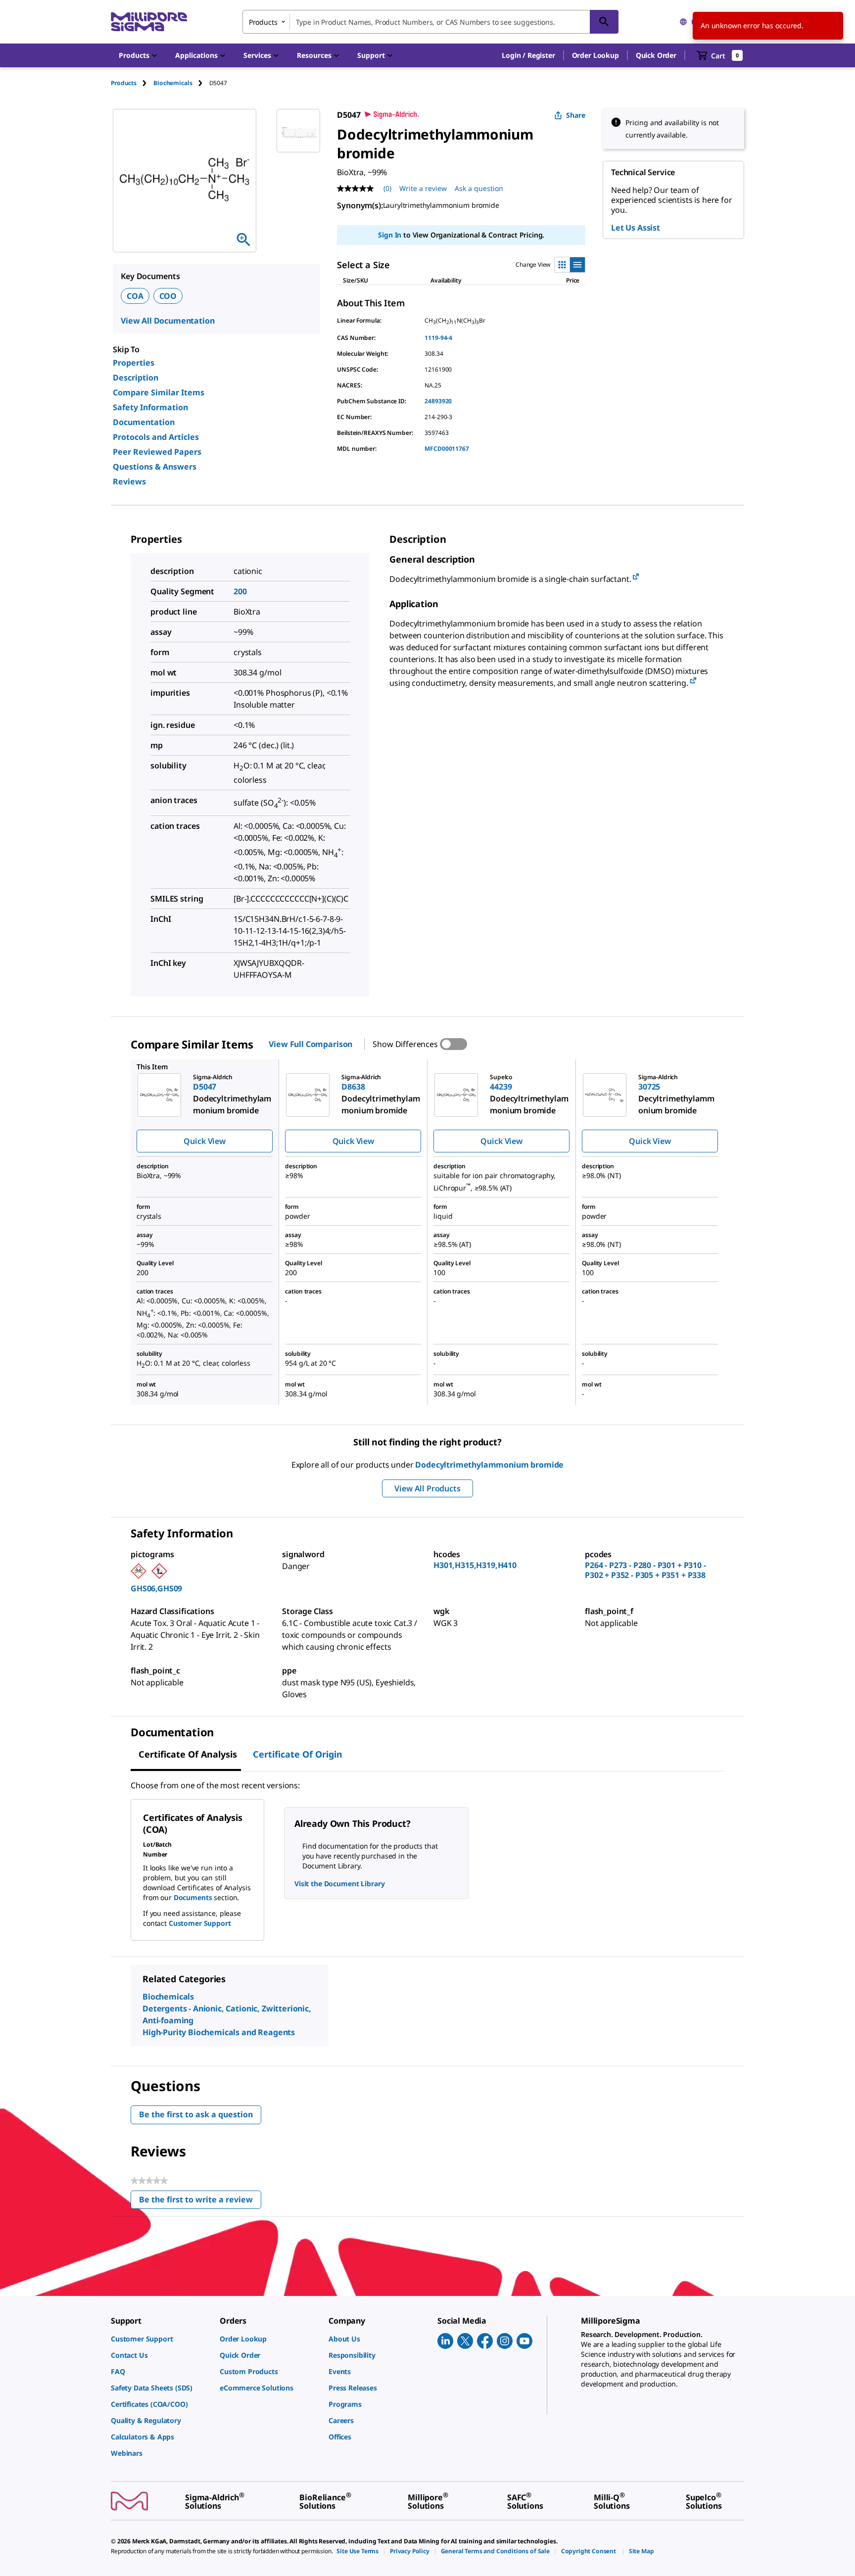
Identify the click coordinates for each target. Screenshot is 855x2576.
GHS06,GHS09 (156, 1588)
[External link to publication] (636, 577)
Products (124, 83)
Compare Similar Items (159, 392)
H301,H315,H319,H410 (475, 1565)
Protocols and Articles (156, 437)
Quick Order (656, 55)
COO (168, 296)
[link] (160, 2339)
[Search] (604, 22)
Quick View (204, 1141)
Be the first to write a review (200, 2202)
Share (576, 115)
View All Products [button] (427, 1488)
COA (135, 296)
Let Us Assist (636, 228)
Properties (134, 363)
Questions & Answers (155, 467)
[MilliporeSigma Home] (149, 22)
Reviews (129, 481)
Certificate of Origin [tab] (298, 1754)
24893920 (438, 401)
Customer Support (200, 1923)
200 (240, 591)
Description (136, 378)
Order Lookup (595, 55)
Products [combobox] (263, 22)
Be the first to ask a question (196, 2114)
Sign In (390, 235)
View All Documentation (167, 321)
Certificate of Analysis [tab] (188, 1754)
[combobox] (430, 22)
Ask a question (479, 188)
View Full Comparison (310, 1044)
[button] (528, 55)
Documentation (144, 422)
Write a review (423, 188)
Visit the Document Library (339, 1884)
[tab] (132, 83)
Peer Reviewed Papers (157, 452)
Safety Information (150, 407)
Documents (193, 1897)
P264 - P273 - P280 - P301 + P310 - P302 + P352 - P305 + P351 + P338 (645, 1570)
